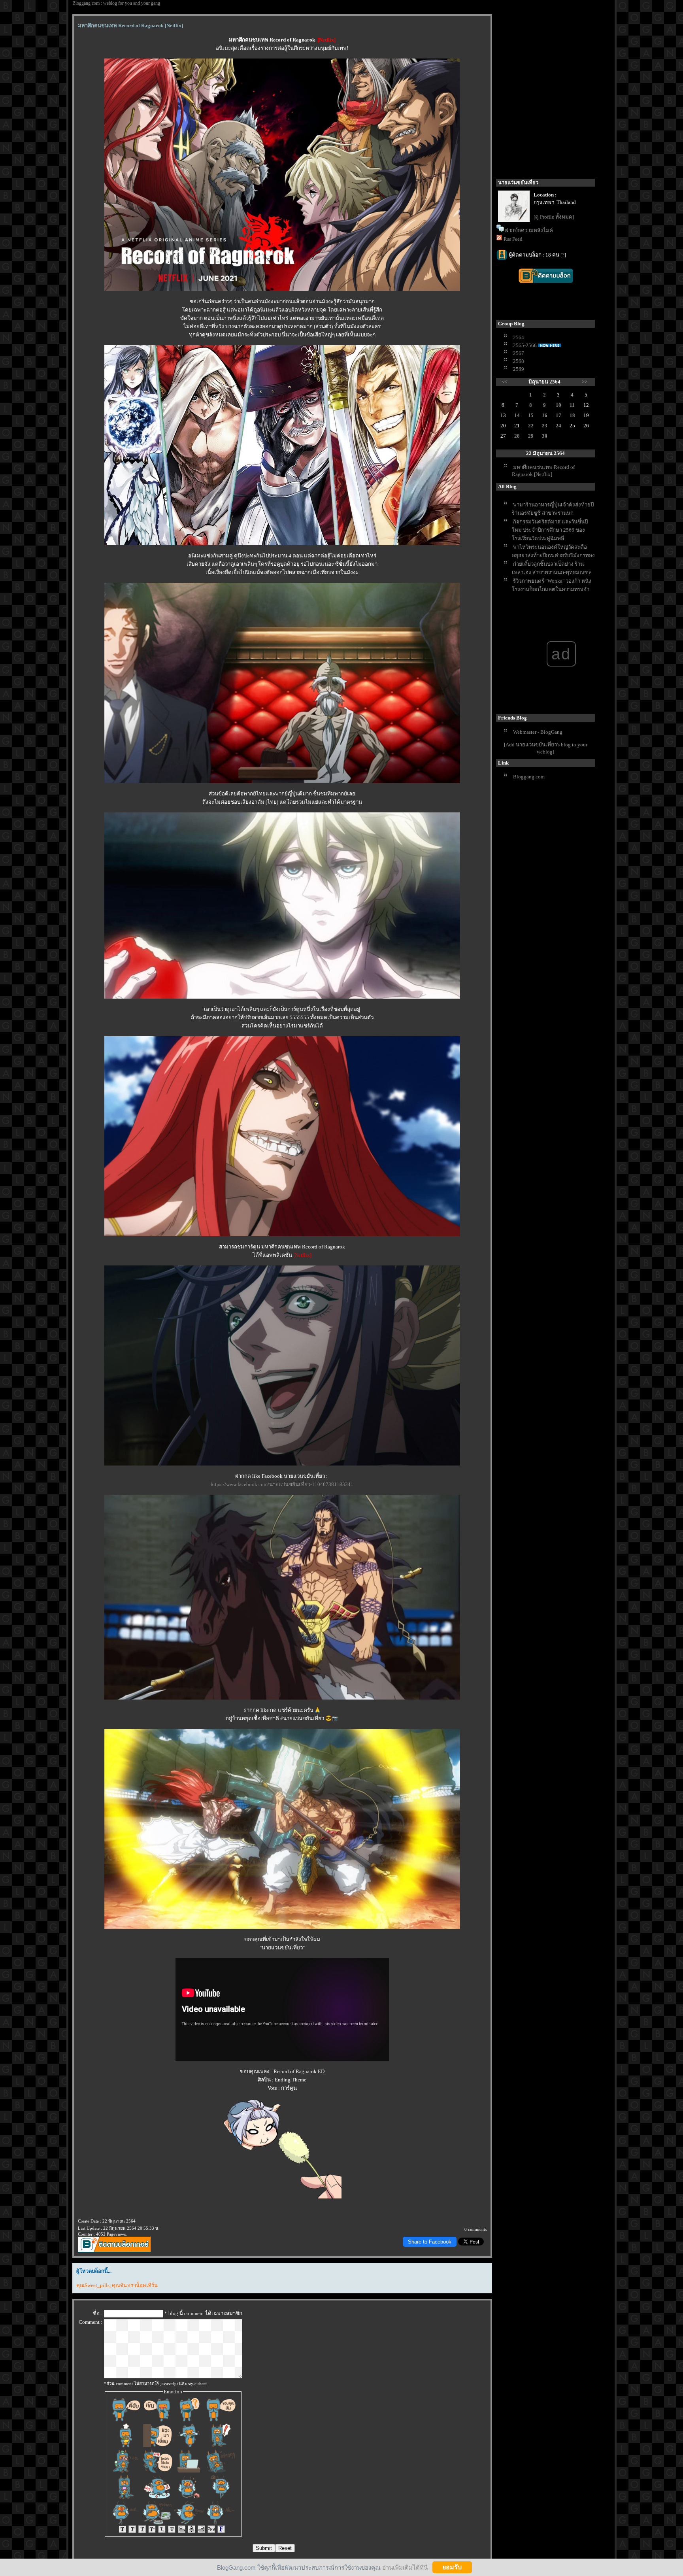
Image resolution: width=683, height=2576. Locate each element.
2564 (519, 337)
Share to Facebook (430, 2242)
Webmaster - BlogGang (538, 732)
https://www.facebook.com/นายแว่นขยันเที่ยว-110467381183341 (282, 1484)
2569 (519, 369)
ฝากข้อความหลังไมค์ (529, 230)
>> (585, 382)
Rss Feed (513, 239)
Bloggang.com (529, 777)
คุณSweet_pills (93, 2285)
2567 (519, 353)
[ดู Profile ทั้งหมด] (554, 217)
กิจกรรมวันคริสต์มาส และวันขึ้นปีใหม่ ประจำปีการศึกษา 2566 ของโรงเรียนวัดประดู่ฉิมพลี (550, 530)
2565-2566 (525, 345)
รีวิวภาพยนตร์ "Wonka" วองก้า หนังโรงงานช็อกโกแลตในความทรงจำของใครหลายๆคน (552, 589)
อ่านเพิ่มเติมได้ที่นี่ (405, 2567)
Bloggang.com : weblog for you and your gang (116, 3)
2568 (519, 361)
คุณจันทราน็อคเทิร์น (135, 2285)
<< (504, 382)
